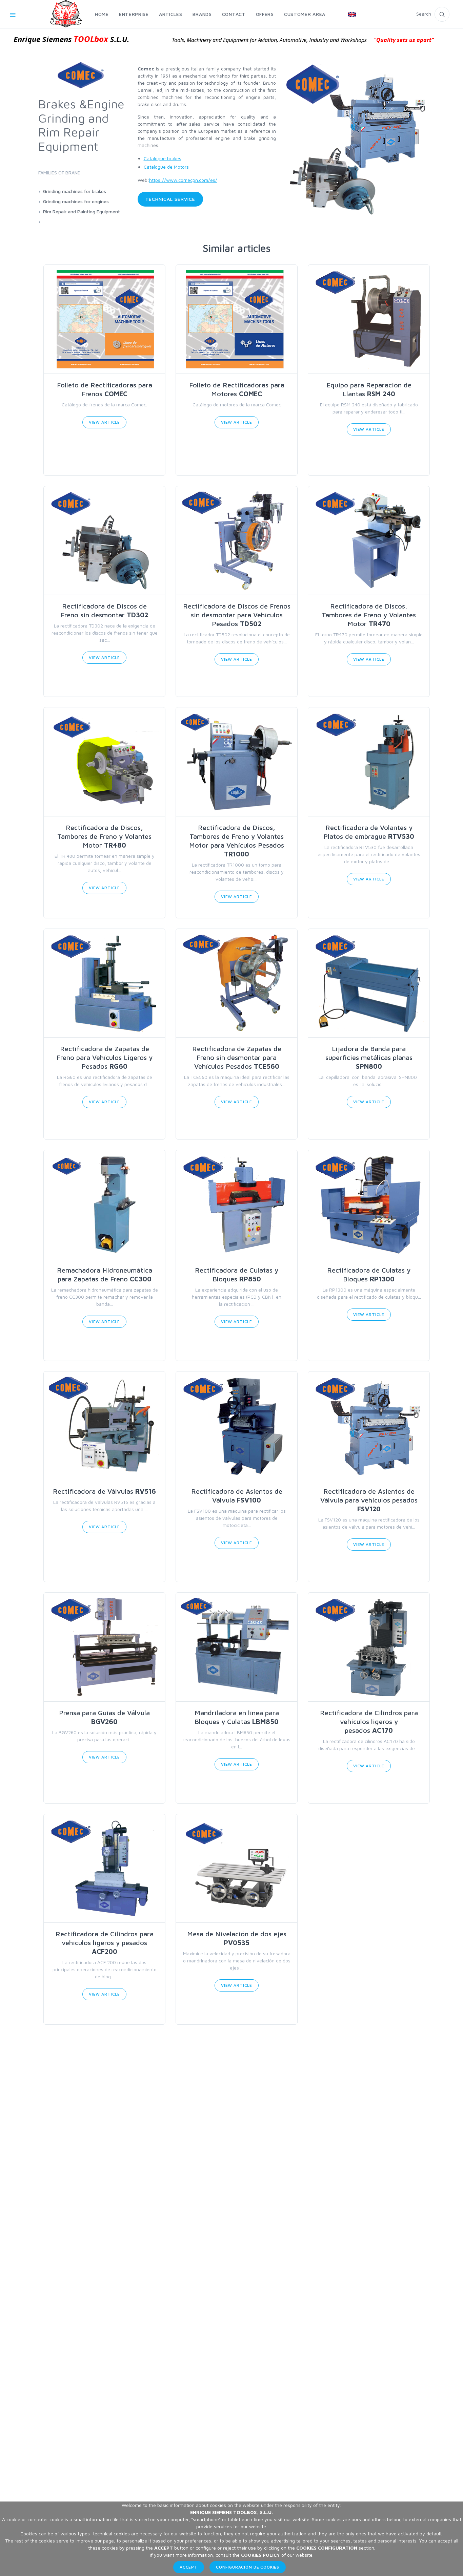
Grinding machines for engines (76, 201)
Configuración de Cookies (248, 2567)
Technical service (170, 199)
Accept (189, 2567)
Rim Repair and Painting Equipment (82, 211)
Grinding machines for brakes (75, 191)
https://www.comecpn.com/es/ (183, 180)
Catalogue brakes (163, 158)
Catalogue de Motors (166, 167)
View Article (104, 422)
